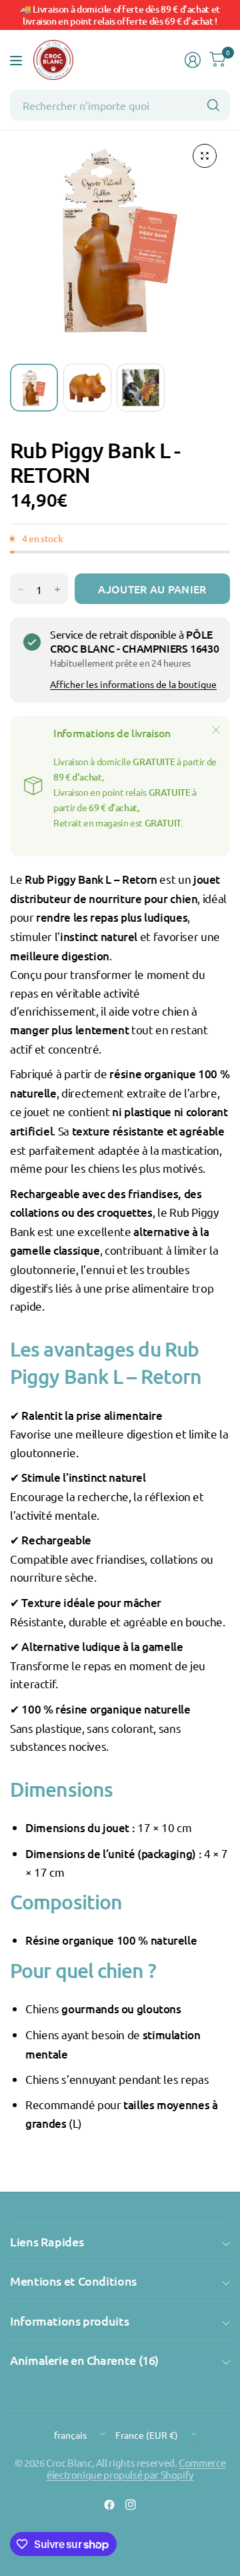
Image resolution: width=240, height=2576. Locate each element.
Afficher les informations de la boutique (133, 684)
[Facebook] (109, 2505)
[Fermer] (216, 730)
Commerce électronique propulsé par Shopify (136, 2468)
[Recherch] (213, 105)
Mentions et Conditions (73, 2281)
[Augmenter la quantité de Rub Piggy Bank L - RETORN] (57, 589)
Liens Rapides (47, 2241)
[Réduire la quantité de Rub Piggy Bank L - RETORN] (21, 589)
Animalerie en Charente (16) (84, 2360)
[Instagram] (131, 2505)
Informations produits (69, 2321)
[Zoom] (205, 156)
